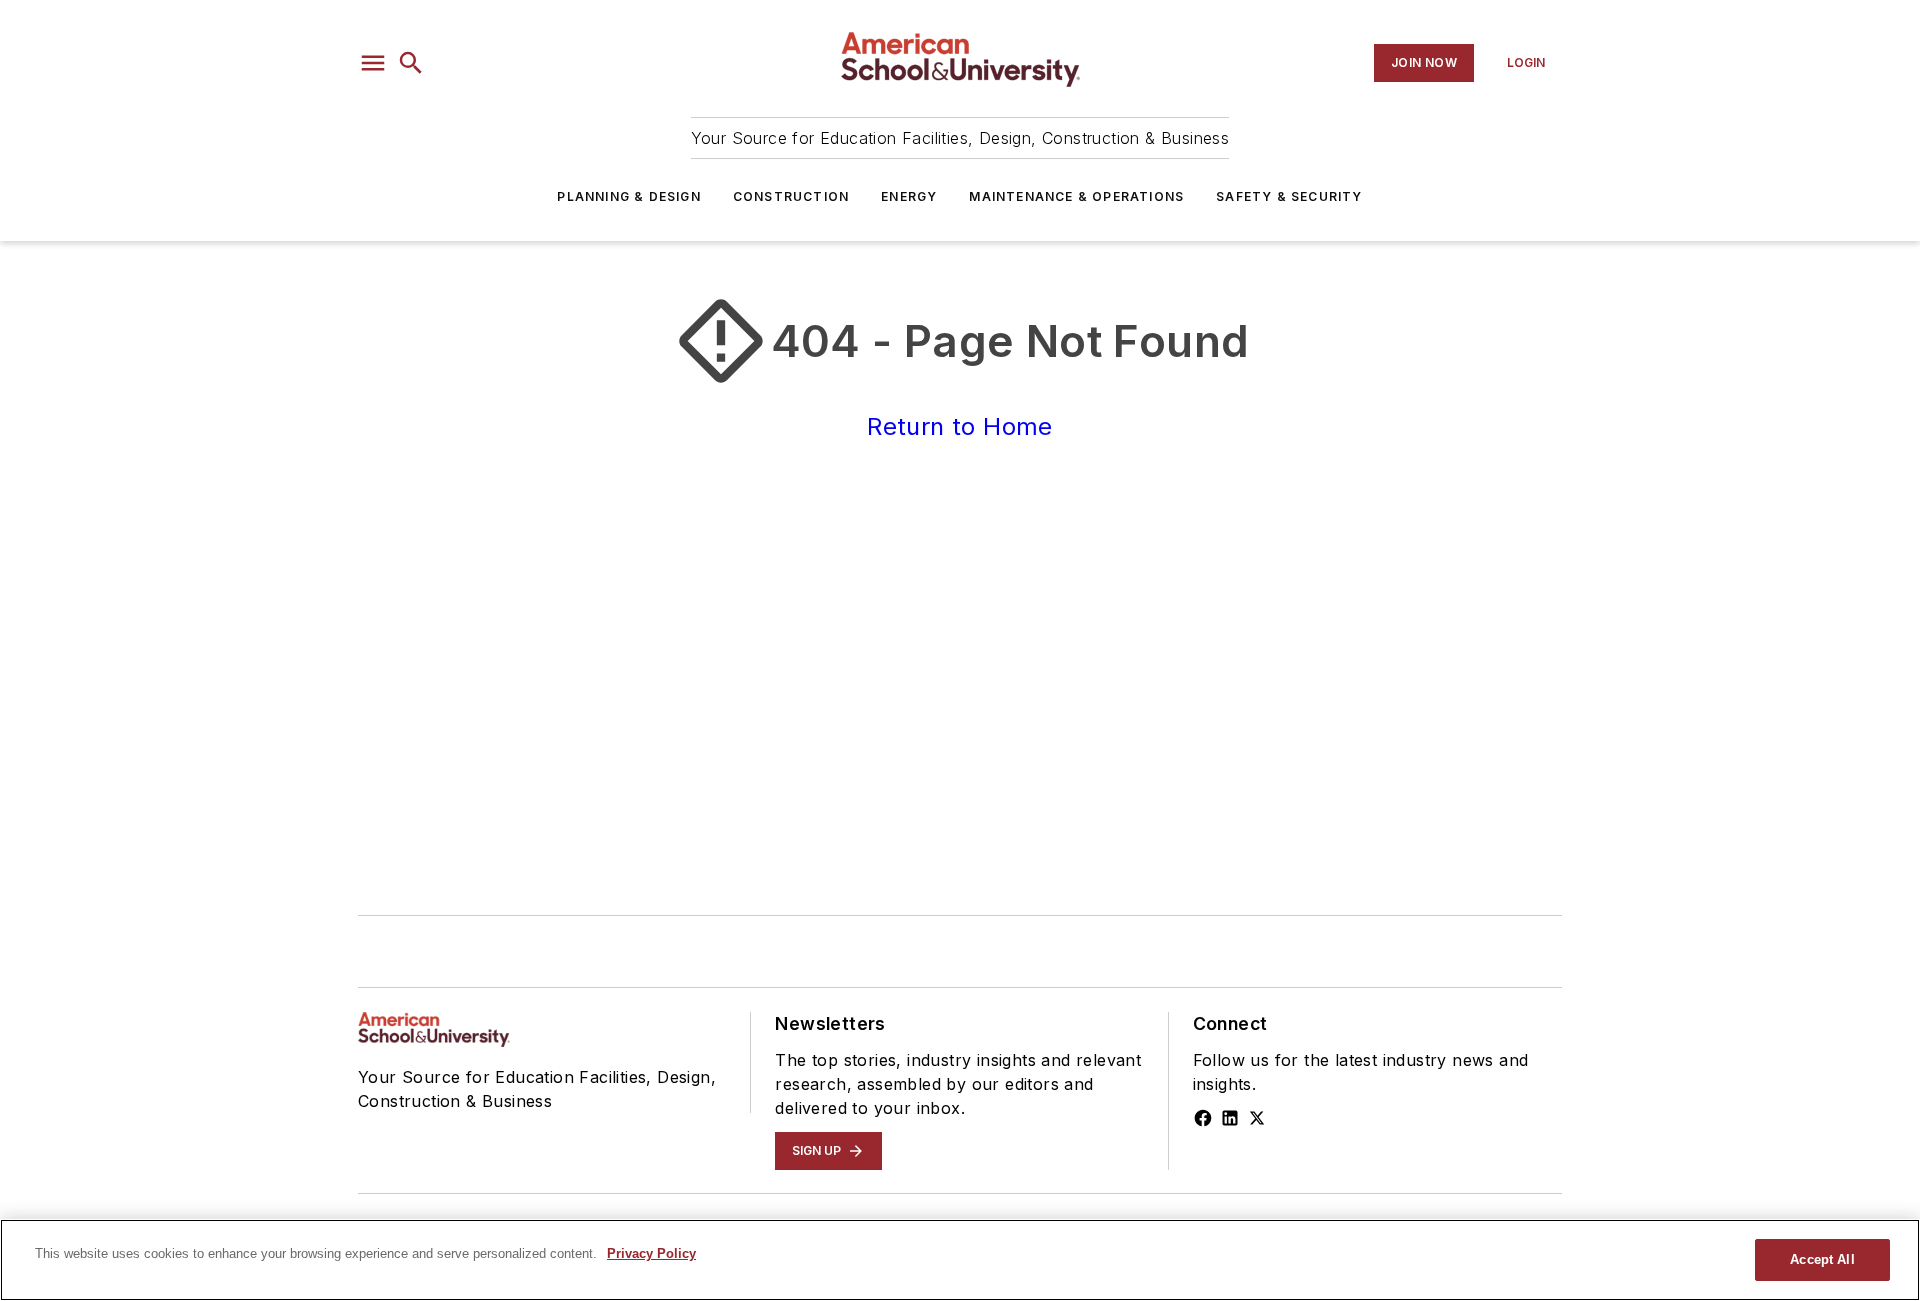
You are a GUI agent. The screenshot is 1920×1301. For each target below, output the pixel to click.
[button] (373, 63)
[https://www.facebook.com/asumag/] (1203, 1118)
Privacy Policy (651, 1253)
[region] (960, 1260)
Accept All (1822, 1259)
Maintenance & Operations (1076, 196)
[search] (411, 63)
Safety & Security (1289, 196)
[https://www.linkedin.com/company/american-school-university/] (1230, 1118)
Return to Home (960, 426)
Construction (791, 196)
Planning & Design (628, 196)
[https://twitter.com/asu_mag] (1257, 1118)
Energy (909, 196)
